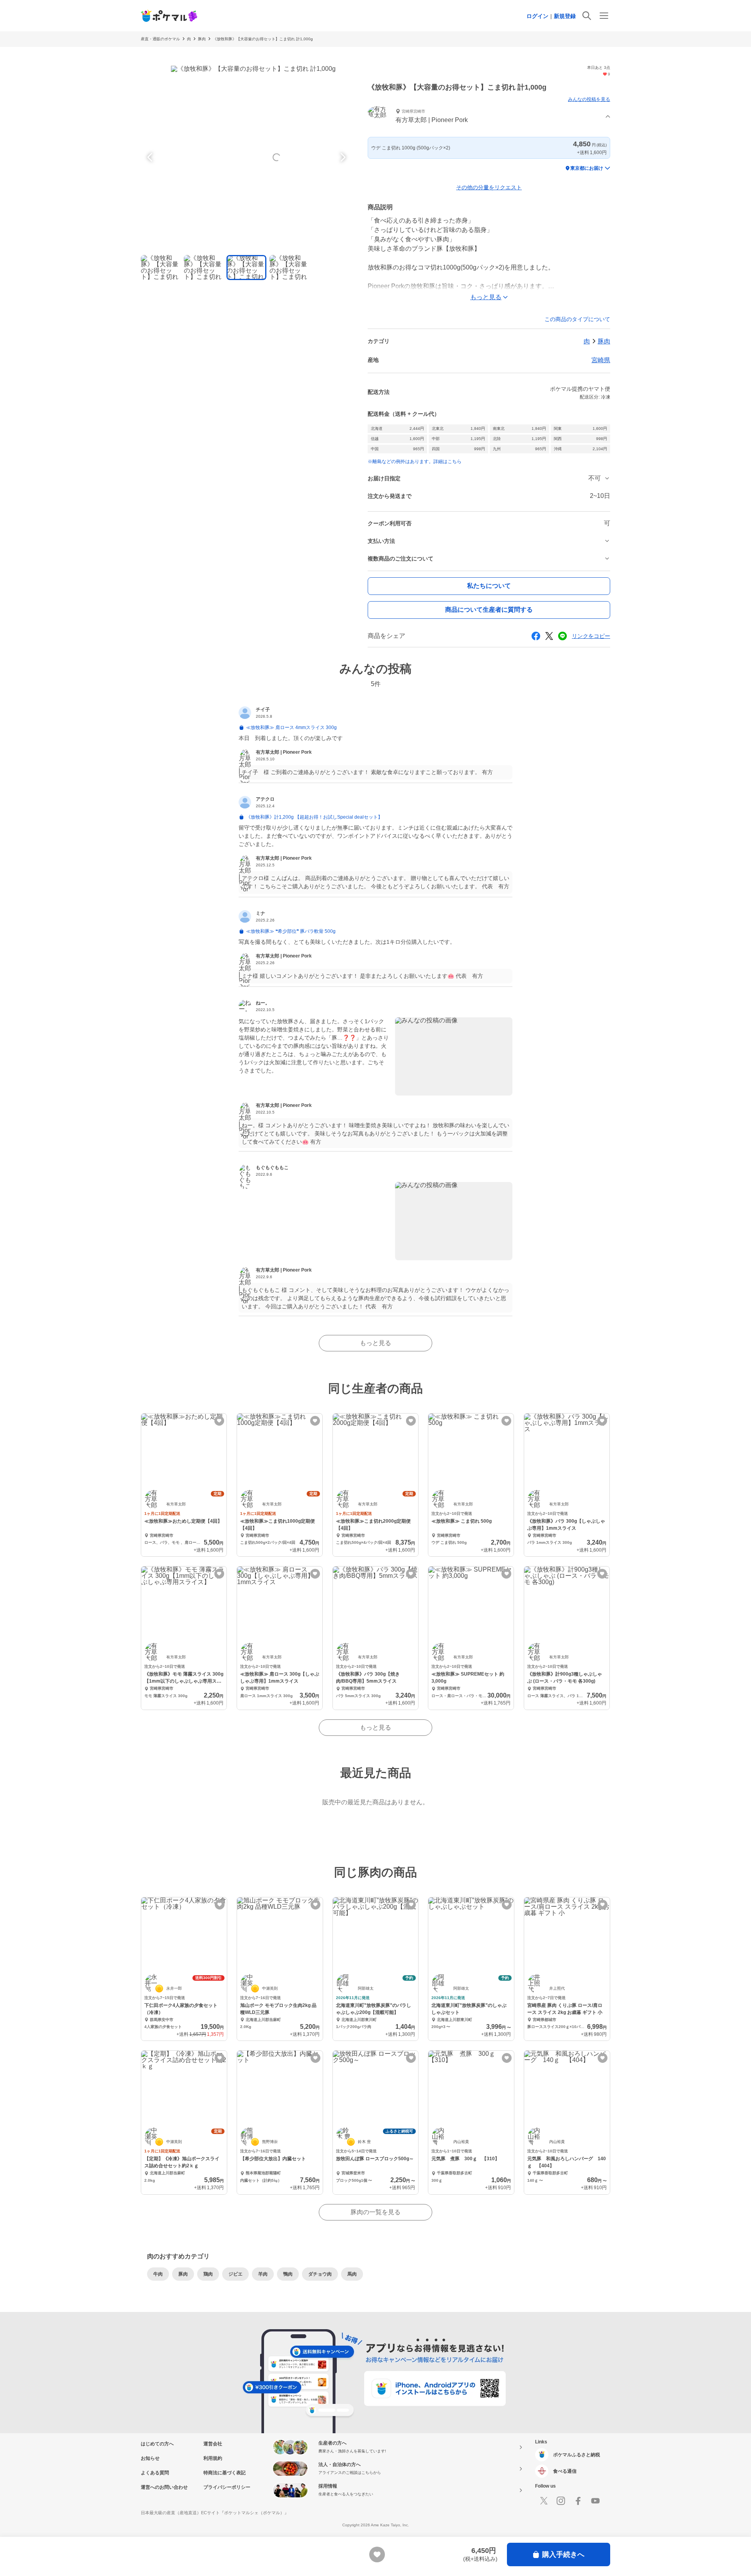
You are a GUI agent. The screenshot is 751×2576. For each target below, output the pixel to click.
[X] (544, 2501)
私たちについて (489, 586)
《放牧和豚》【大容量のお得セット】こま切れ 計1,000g (263, 39)
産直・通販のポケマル (160, 39)
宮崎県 (601, 360)
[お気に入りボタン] (219, 1421)
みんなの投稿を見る (589, 99)
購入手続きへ (563, 2554)
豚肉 (202, 39)
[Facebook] (578, 2501)
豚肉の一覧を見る (375, 2212)
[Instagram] (561, 2501)
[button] (489, 117)
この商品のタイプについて (577, 319)
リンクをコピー (591, 636)
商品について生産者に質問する (489, 610)
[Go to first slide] (342, 157)
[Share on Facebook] (536, 636)
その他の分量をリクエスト (489, 187)
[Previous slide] (151, 157)
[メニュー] (604, 16)
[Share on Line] (562, 636)
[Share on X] (549, 636)
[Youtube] (595, 2501)
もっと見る (375, 1343)
